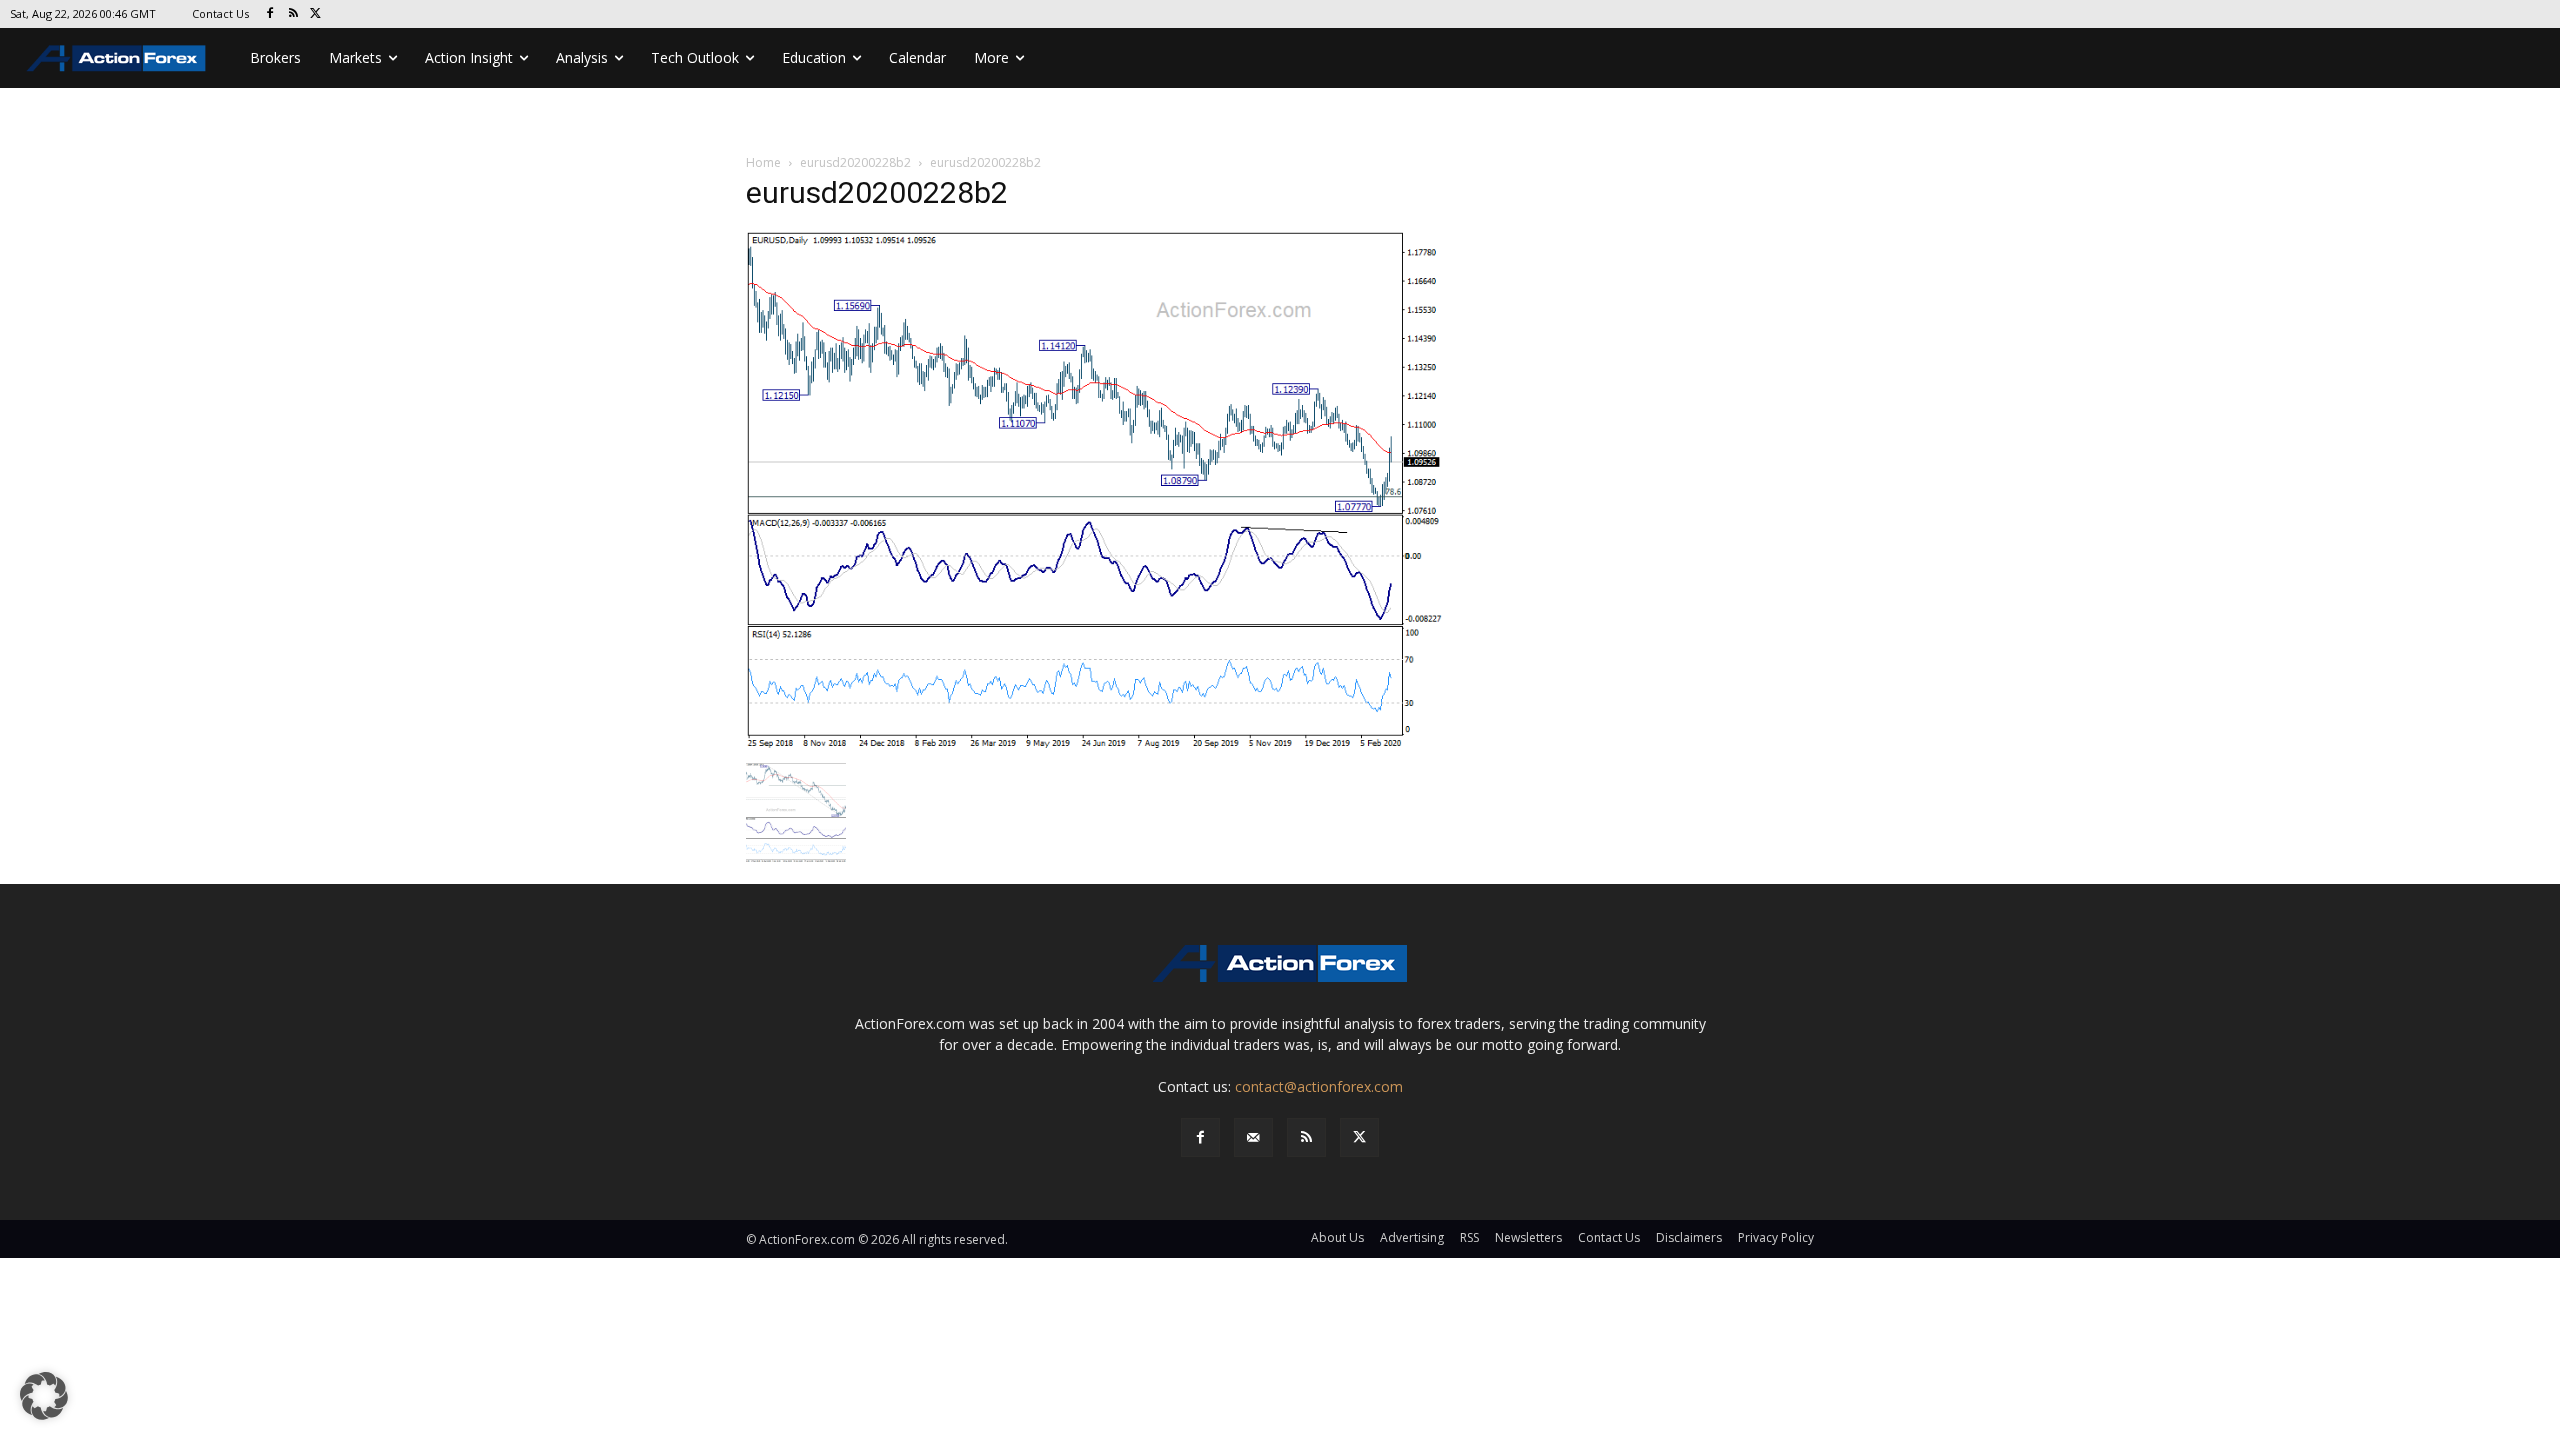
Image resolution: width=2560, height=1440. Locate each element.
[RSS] (293, 14)
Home (763, 162)
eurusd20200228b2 (855, 162)
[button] (44, 1396)
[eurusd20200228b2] (1094, 490)
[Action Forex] (116, 58)
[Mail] (1253, 1137)
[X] (316, 14)
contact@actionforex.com (1319, 1086)
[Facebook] (270, 14)
